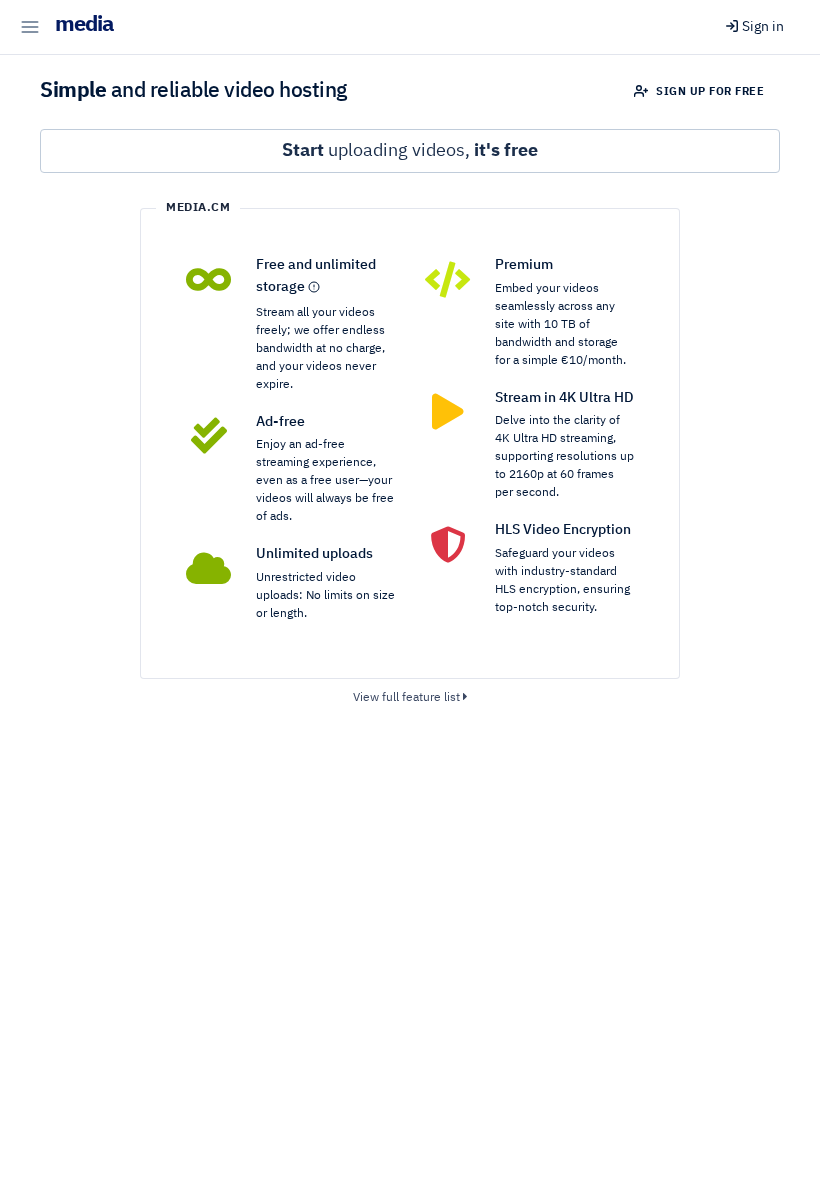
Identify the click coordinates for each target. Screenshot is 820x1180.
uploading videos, (410, 151)
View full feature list (408, 698)
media (84, 25)
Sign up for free (709, 91)
